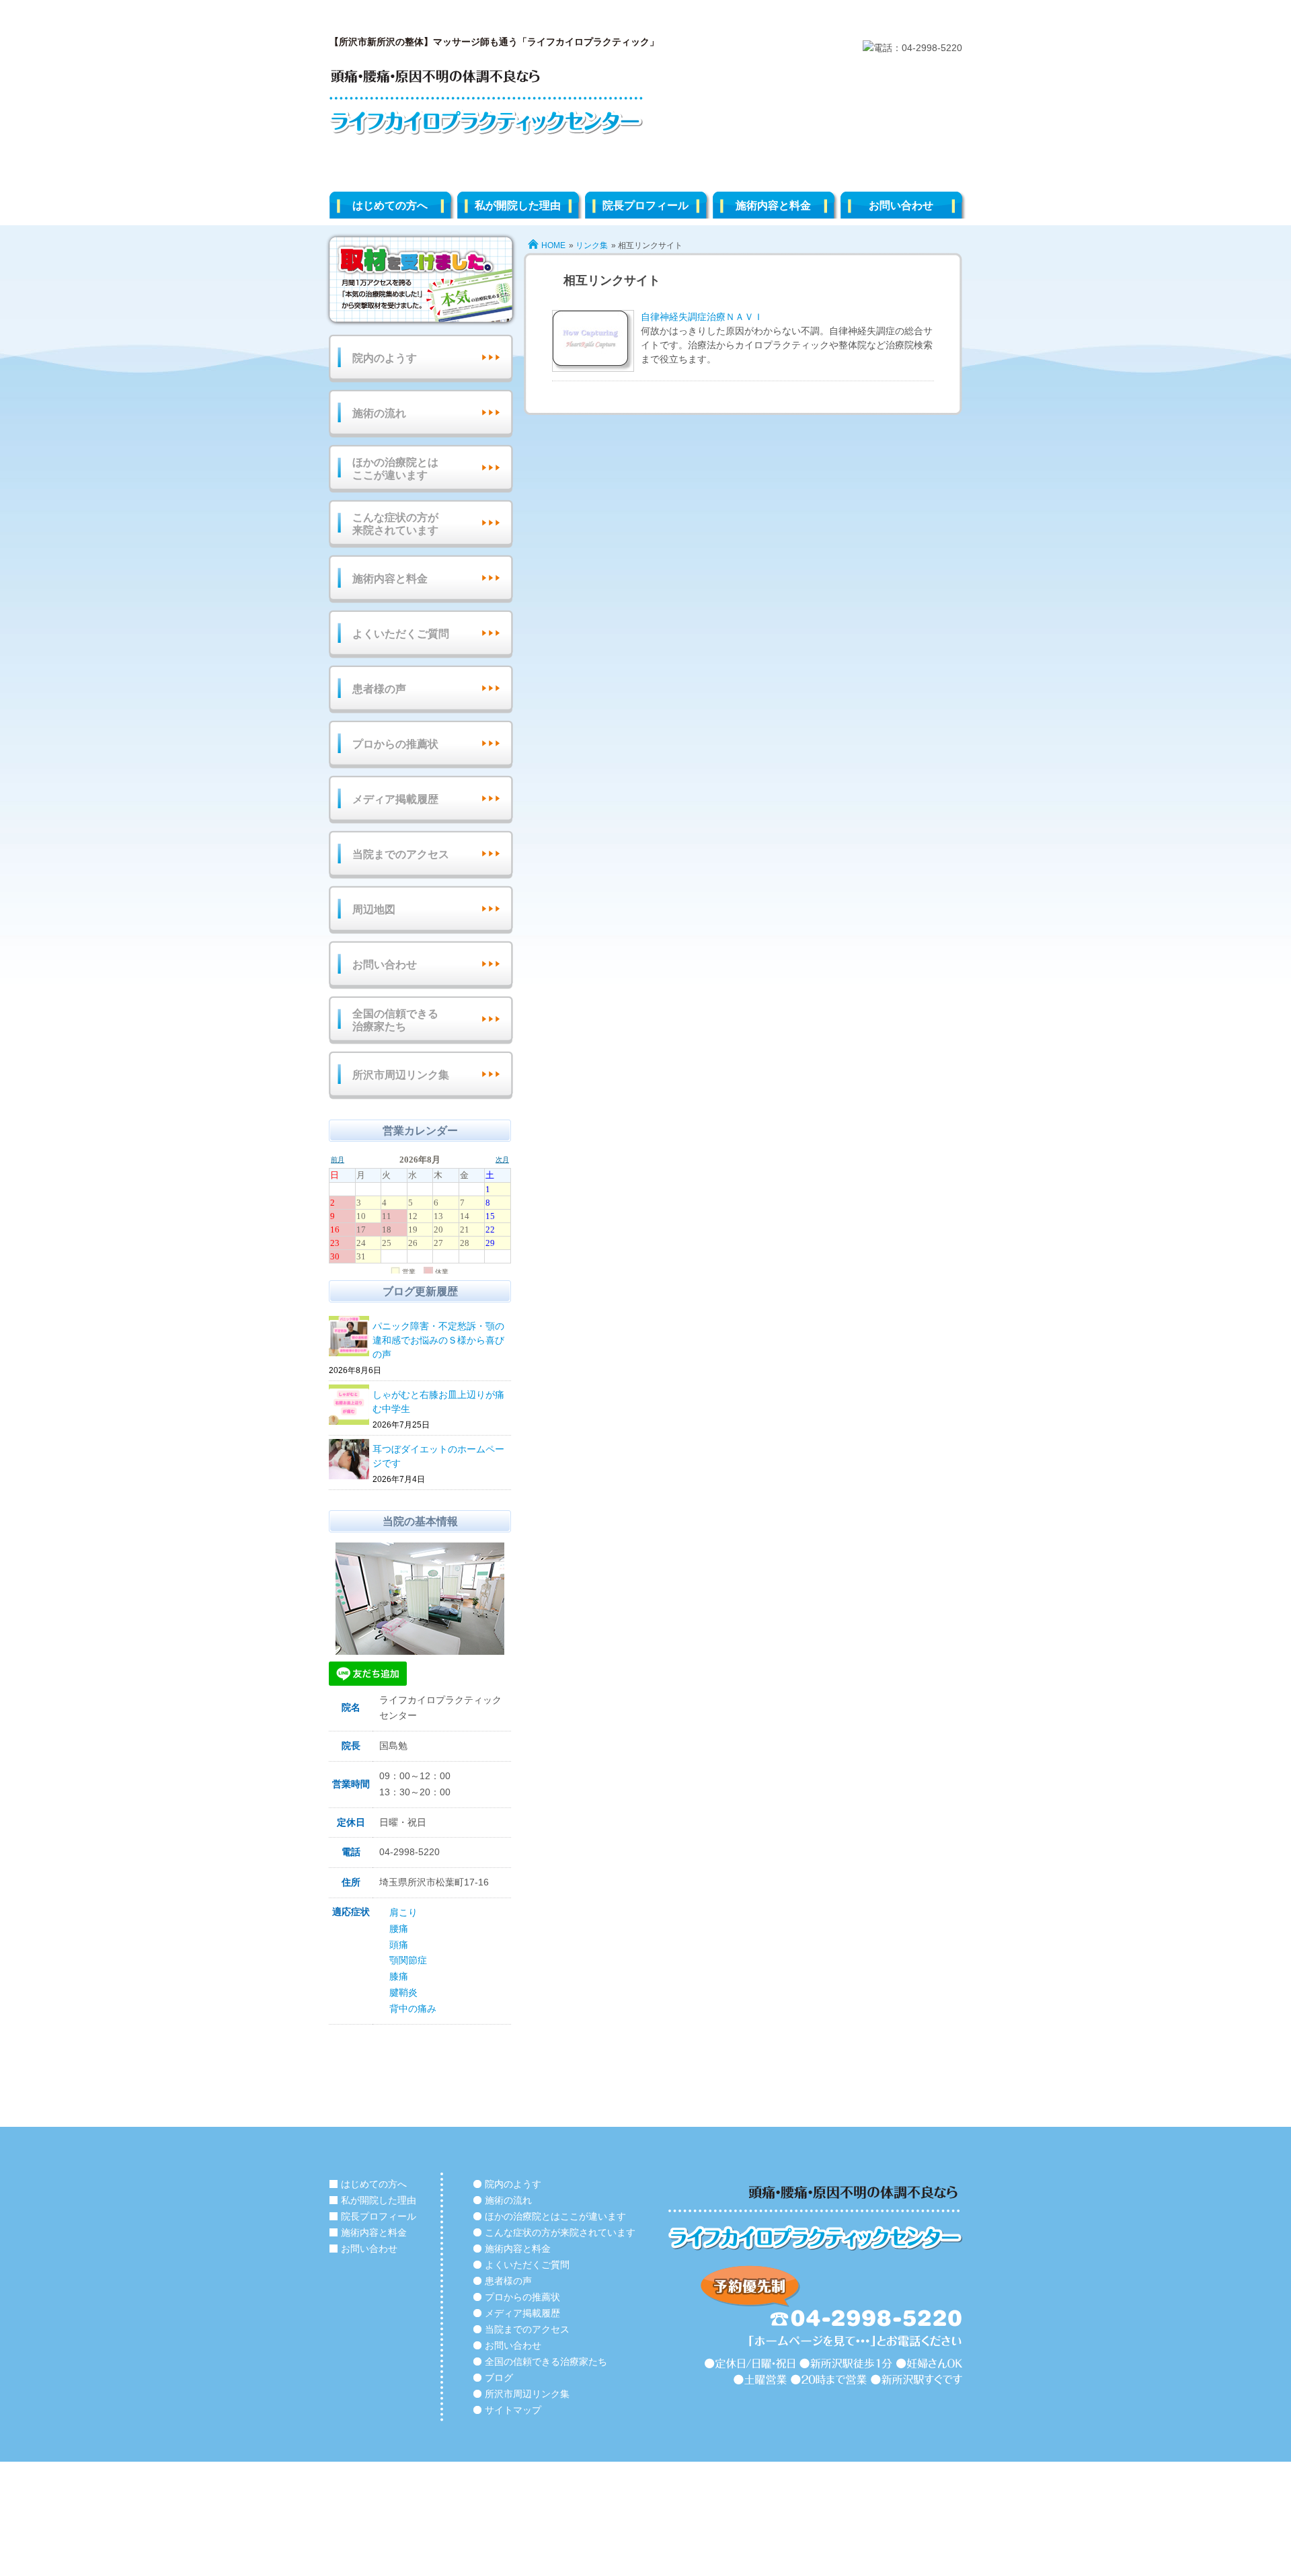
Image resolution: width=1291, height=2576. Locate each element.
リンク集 (592, 245)
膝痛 (399, 1976)
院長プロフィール (645, 205)
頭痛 (399, 1945)
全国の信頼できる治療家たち (395, 1020)
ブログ (499, 2378)
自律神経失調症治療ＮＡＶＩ (702, 317)
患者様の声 (379, 689)
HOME (553, 245)
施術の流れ (379, 413)
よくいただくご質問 (401, 634)
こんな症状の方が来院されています (395, 524)
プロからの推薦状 (395, 744)
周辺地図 (374, 909)
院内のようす (385, 358)
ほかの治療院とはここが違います (395, 469)
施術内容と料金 (773, 205)
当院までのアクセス (401, 854)
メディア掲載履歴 (395, 799)
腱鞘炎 (403, 1992)
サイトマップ (513, 2410)
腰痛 (399, 1928)
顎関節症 (408, 1960)
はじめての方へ (390, 205)
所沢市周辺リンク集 (401, 1075)
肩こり (403, 1912)
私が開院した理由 (518, 205)
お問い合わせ (901, 205)
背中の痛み (413, 2008)
